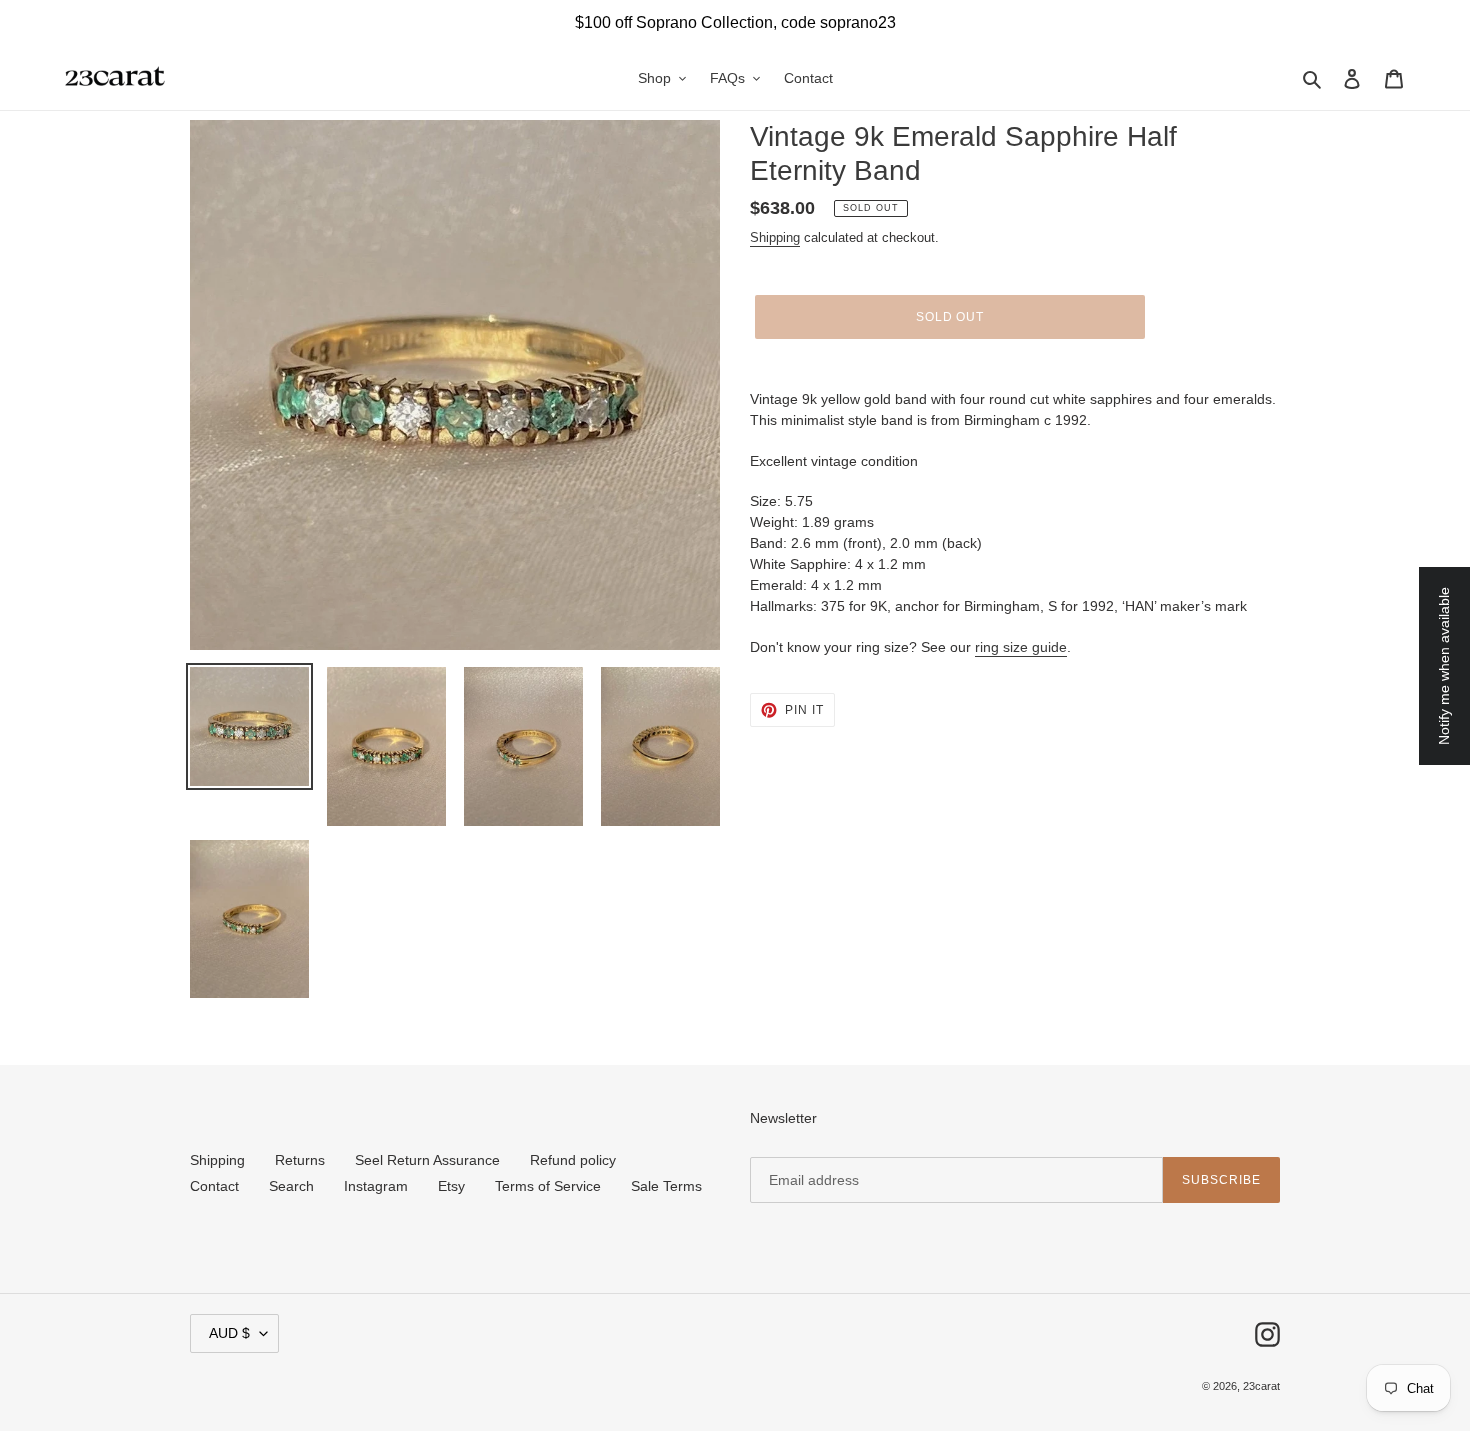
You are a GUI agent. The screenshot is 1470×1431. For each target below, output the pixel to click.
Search (291, 1186)
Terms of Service (548, 1186)
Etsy (451, 1186)
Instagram (376, 1186)
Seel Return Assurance (427, 1160)
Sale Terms (666, 1186)
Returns (300, 1160)
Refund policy (573, 1160)
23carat (1261, 1386)
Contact (214, 1186)
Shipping (775, 237)
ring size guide (1021, 647)
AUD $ (229, 1333)
